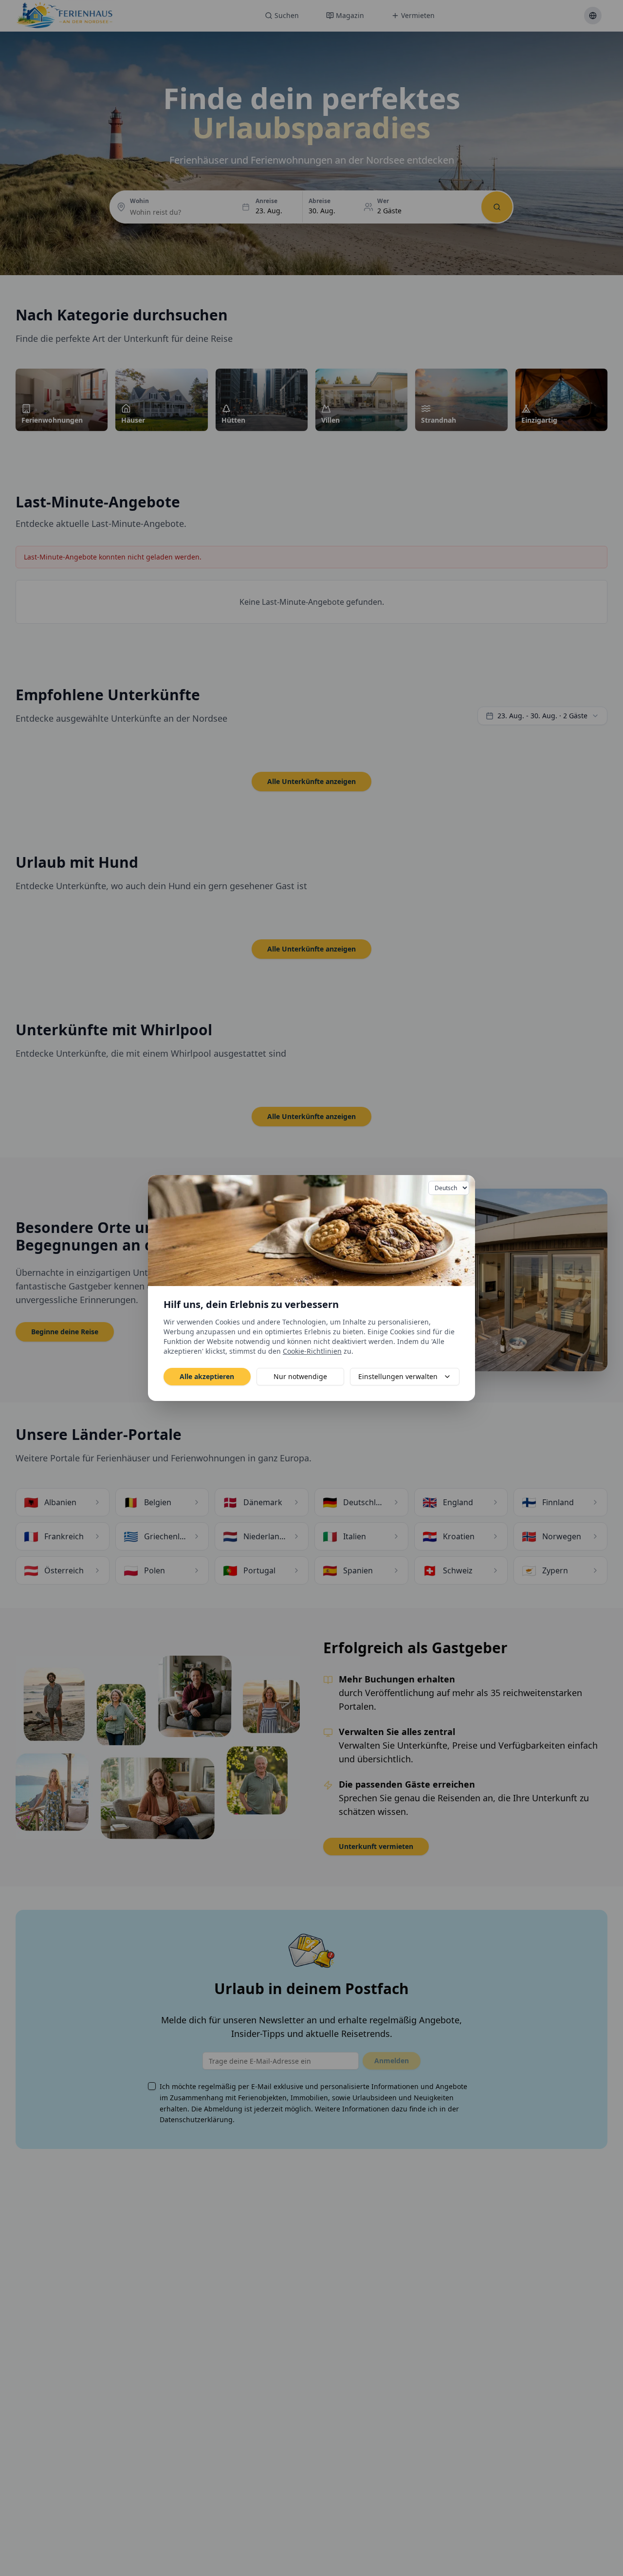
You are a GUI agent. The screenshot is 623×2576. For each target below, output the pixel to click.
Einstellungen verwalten (398, 1376)
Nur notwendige (300, 1376)
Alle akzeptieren (207, 1376)
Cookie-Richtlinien (312, 1351)
